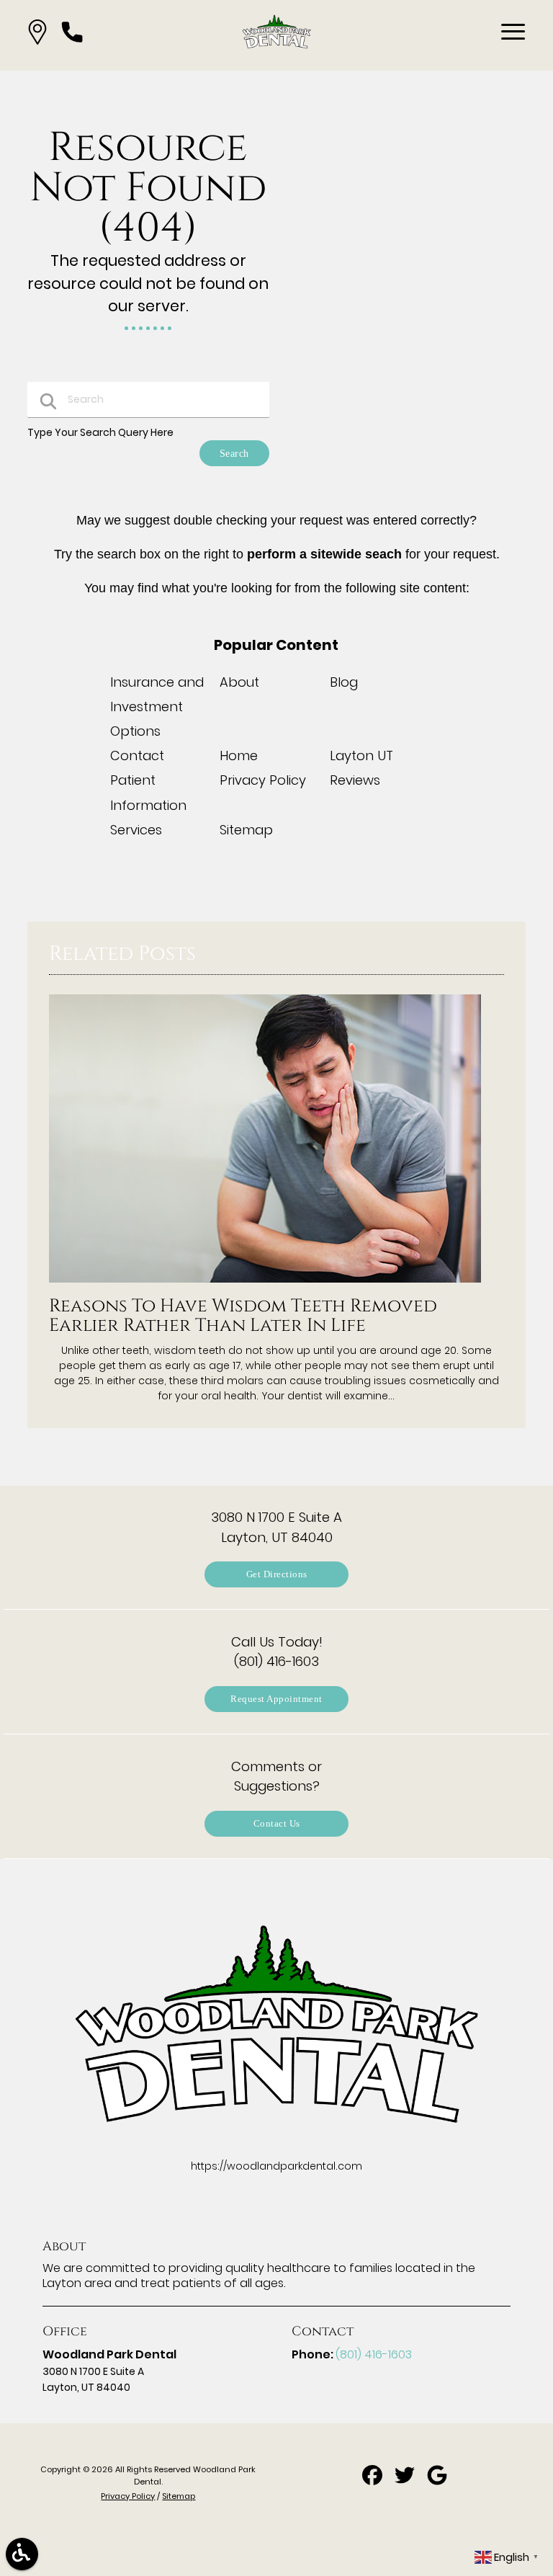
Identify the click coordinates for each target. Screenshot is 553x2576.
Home (239, 756)
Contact (137, 756)
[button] (37, 32)
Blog (344, 682)
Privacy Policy (263, 780)
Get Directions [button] (277, 1574)
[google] (437, 2480)
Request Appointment (276, 1699)
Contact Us (277, 1823)
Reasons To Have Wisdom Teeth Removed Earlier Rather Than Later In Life (243, 1316)
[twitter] (406, 2480)
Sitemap (246, 830)
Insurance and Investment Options (157, 707)
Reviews (355, 780)
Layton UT (361, 756)
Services (136, 830)
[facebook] (373, 2480)
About (239, 682)
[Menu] (513, 32)
